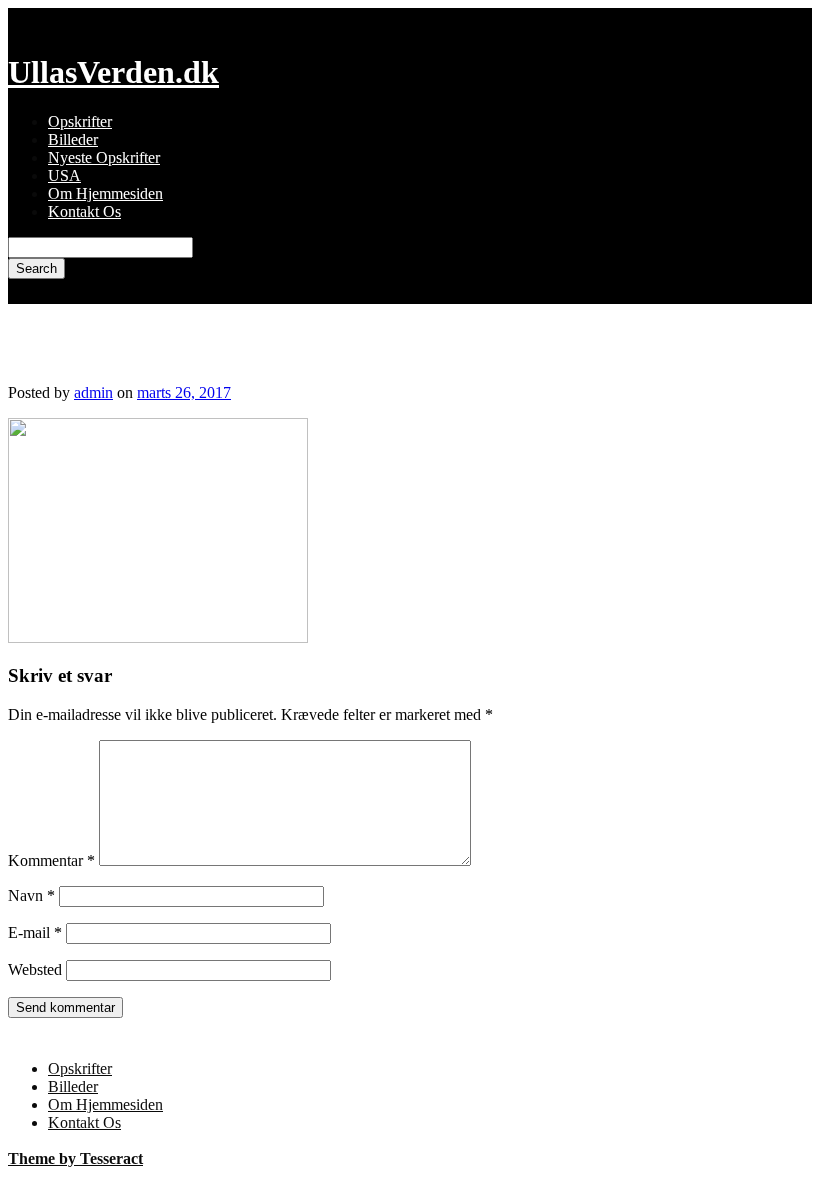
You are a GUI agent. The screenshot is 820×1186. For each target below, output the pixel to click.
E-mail (35, 932)
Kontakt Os (84, 211)
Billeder (73, 139)
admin (93, 392)
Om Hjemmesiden (105, 193)
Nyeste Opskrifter (104, 157)
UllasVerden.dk (113, 72)
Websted (35, 969)
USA (64, 175)
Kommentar (51, 860)
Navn (31, 895)
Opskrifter (80, 121)
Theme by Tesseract (75, 1158)
